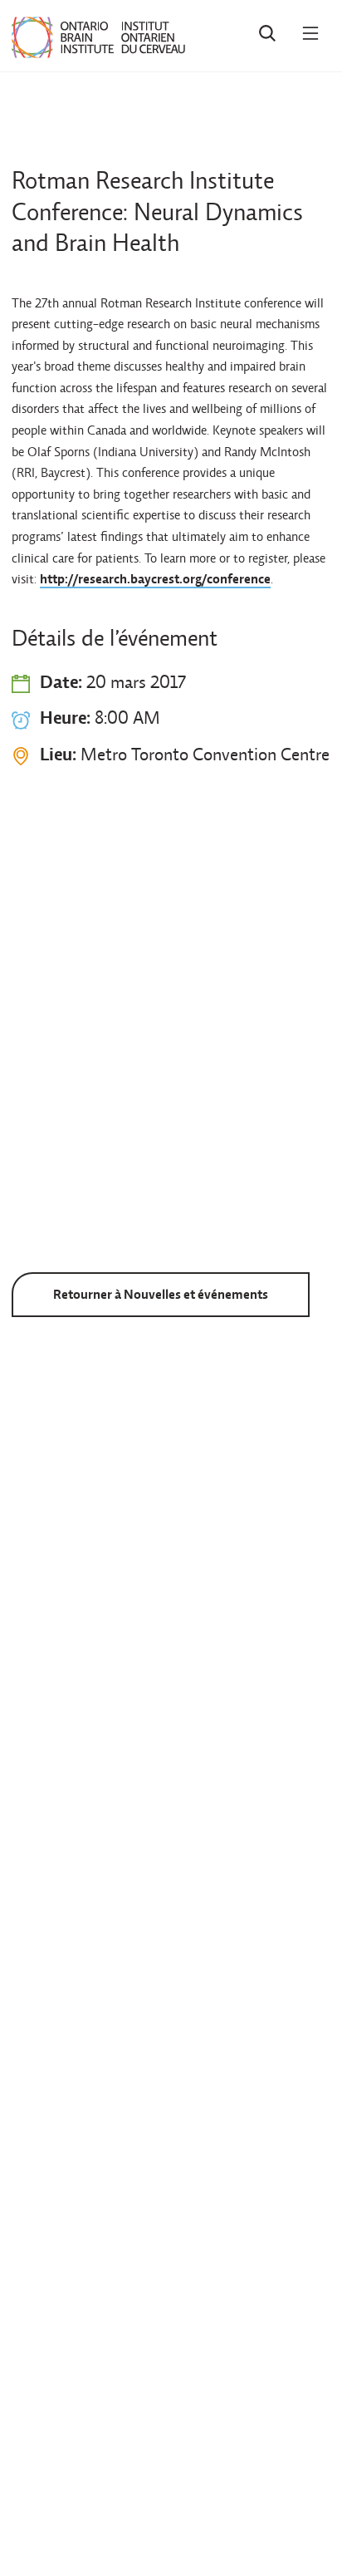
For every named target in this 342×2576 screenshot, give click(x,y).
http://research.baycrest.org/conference (155, 579)
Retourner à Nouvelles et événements (161, 1294)
